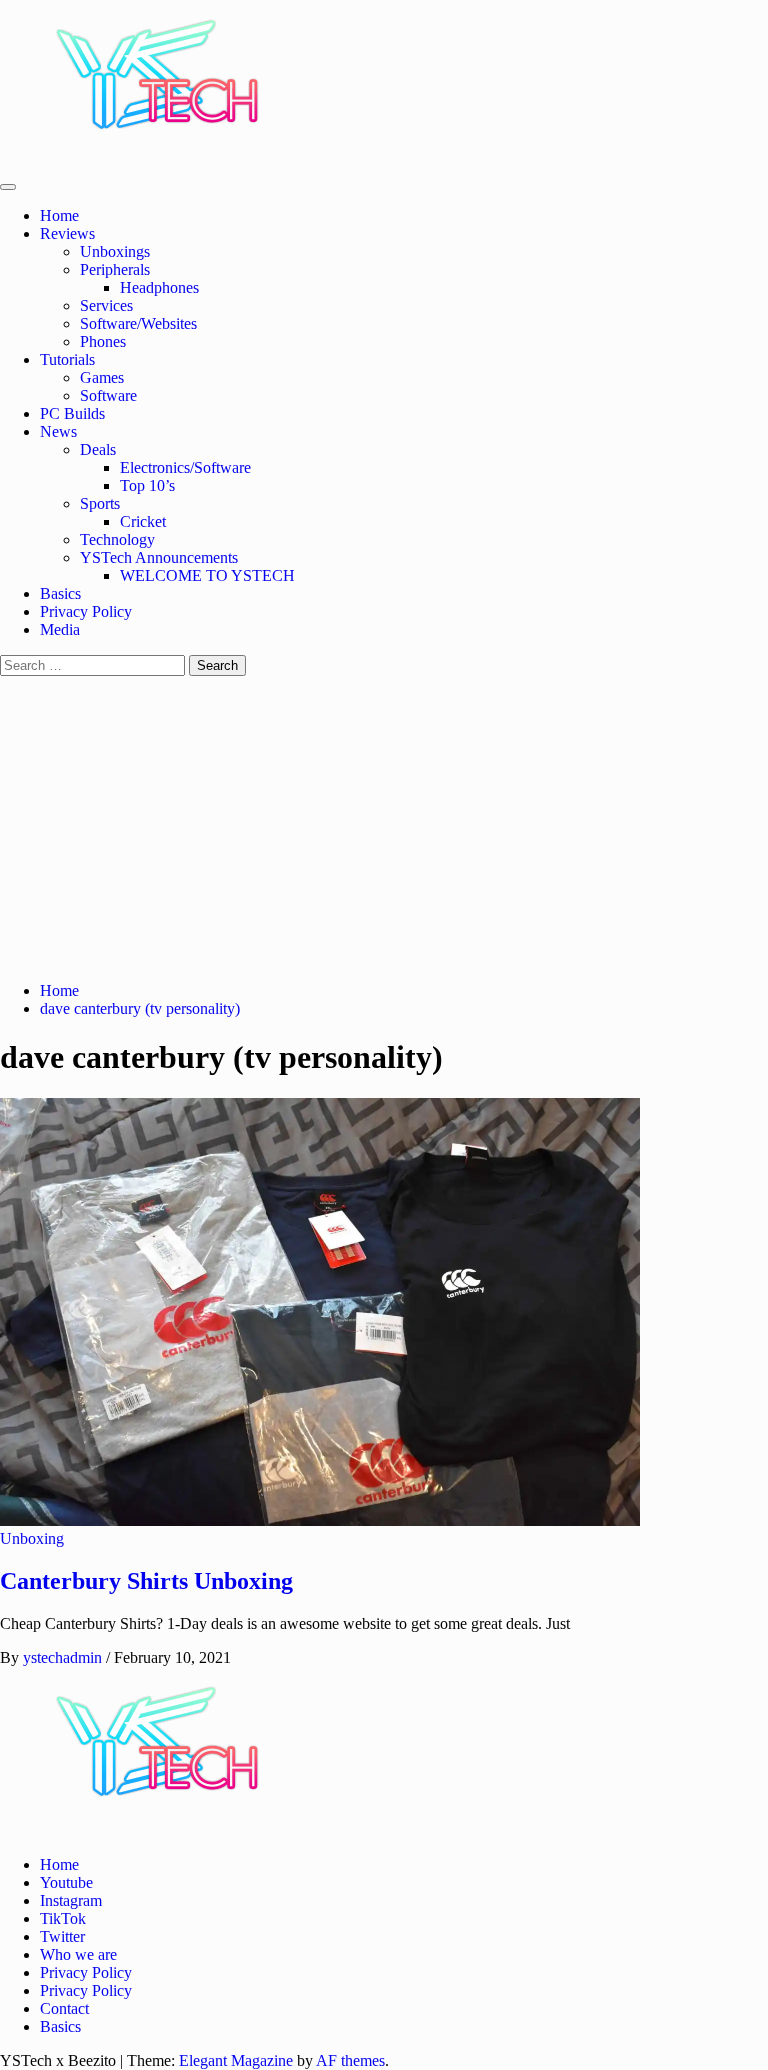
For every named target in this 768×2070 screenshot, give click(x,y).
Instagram (71, 1900)
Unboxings (115, 251)
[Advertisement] (384, 826)
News (62, 431)
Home (65, 215)
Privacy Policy (86, 611)
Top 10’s (147, 485)
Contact (64, 2008)
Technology (117, 539)
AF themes (350, 2060)
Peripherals (115, 269)
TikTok (63, 1918)
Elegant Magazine (236, 2060)
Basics (60, 593)
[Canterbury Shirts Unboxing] (320, 1520)
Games (102, 377)
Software (108, 395)
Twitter (62, 1936)
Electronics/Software (185, 467)
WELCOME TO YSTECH (207, 575)
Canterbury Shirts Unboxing (146, 1581)
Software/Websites (138, 323)
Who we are (78, 1954)
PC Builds (72, 413)
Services (106, 305)
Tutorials (71, 359)
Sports (100, 503)
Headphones (159, 287)
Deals (98, 449)
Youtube (66, 1882)
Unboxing (32, 1538)
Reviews (71, 233)
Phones (103, 341)
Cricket (143, 521)
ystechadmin (64, 1657)
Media (60, 629)
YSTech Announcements (159, 557)
